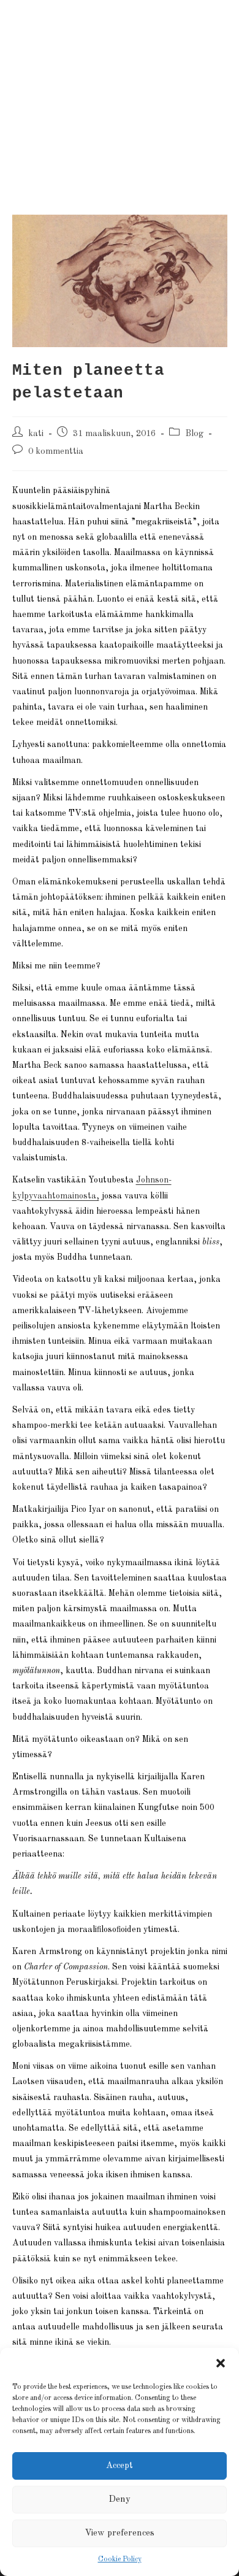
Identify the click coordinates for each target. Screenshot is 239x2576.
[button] (221, 2363)
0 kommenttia (56, 451)
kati (36, 434)
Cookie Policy (120, 2559)
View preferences (120, 2533)
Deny (120, 2500)
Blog (194, 434)
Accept (120, 2466)
